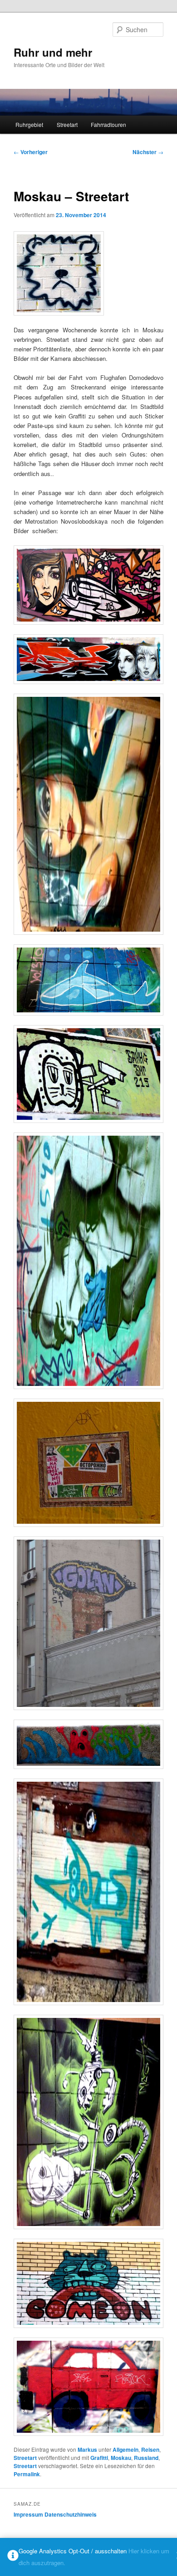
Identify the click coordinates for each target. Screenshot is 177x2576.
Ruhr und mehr (53, 52)
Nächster (148, 152)
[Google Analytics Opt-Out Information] (13, 2557)
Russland (146, 2458)
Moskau (121, 2458)
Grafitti (99, 2458)
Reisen (150, 2450)
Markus (87, 2450)
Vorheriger (31, 152)
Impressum (28, 2514)
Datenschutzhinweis (71, 2514)
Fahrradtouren (108, 124)
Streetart (67, 124)
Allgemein (125, 2450)
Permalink (27, 2474)
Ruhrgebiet (29, 124)
